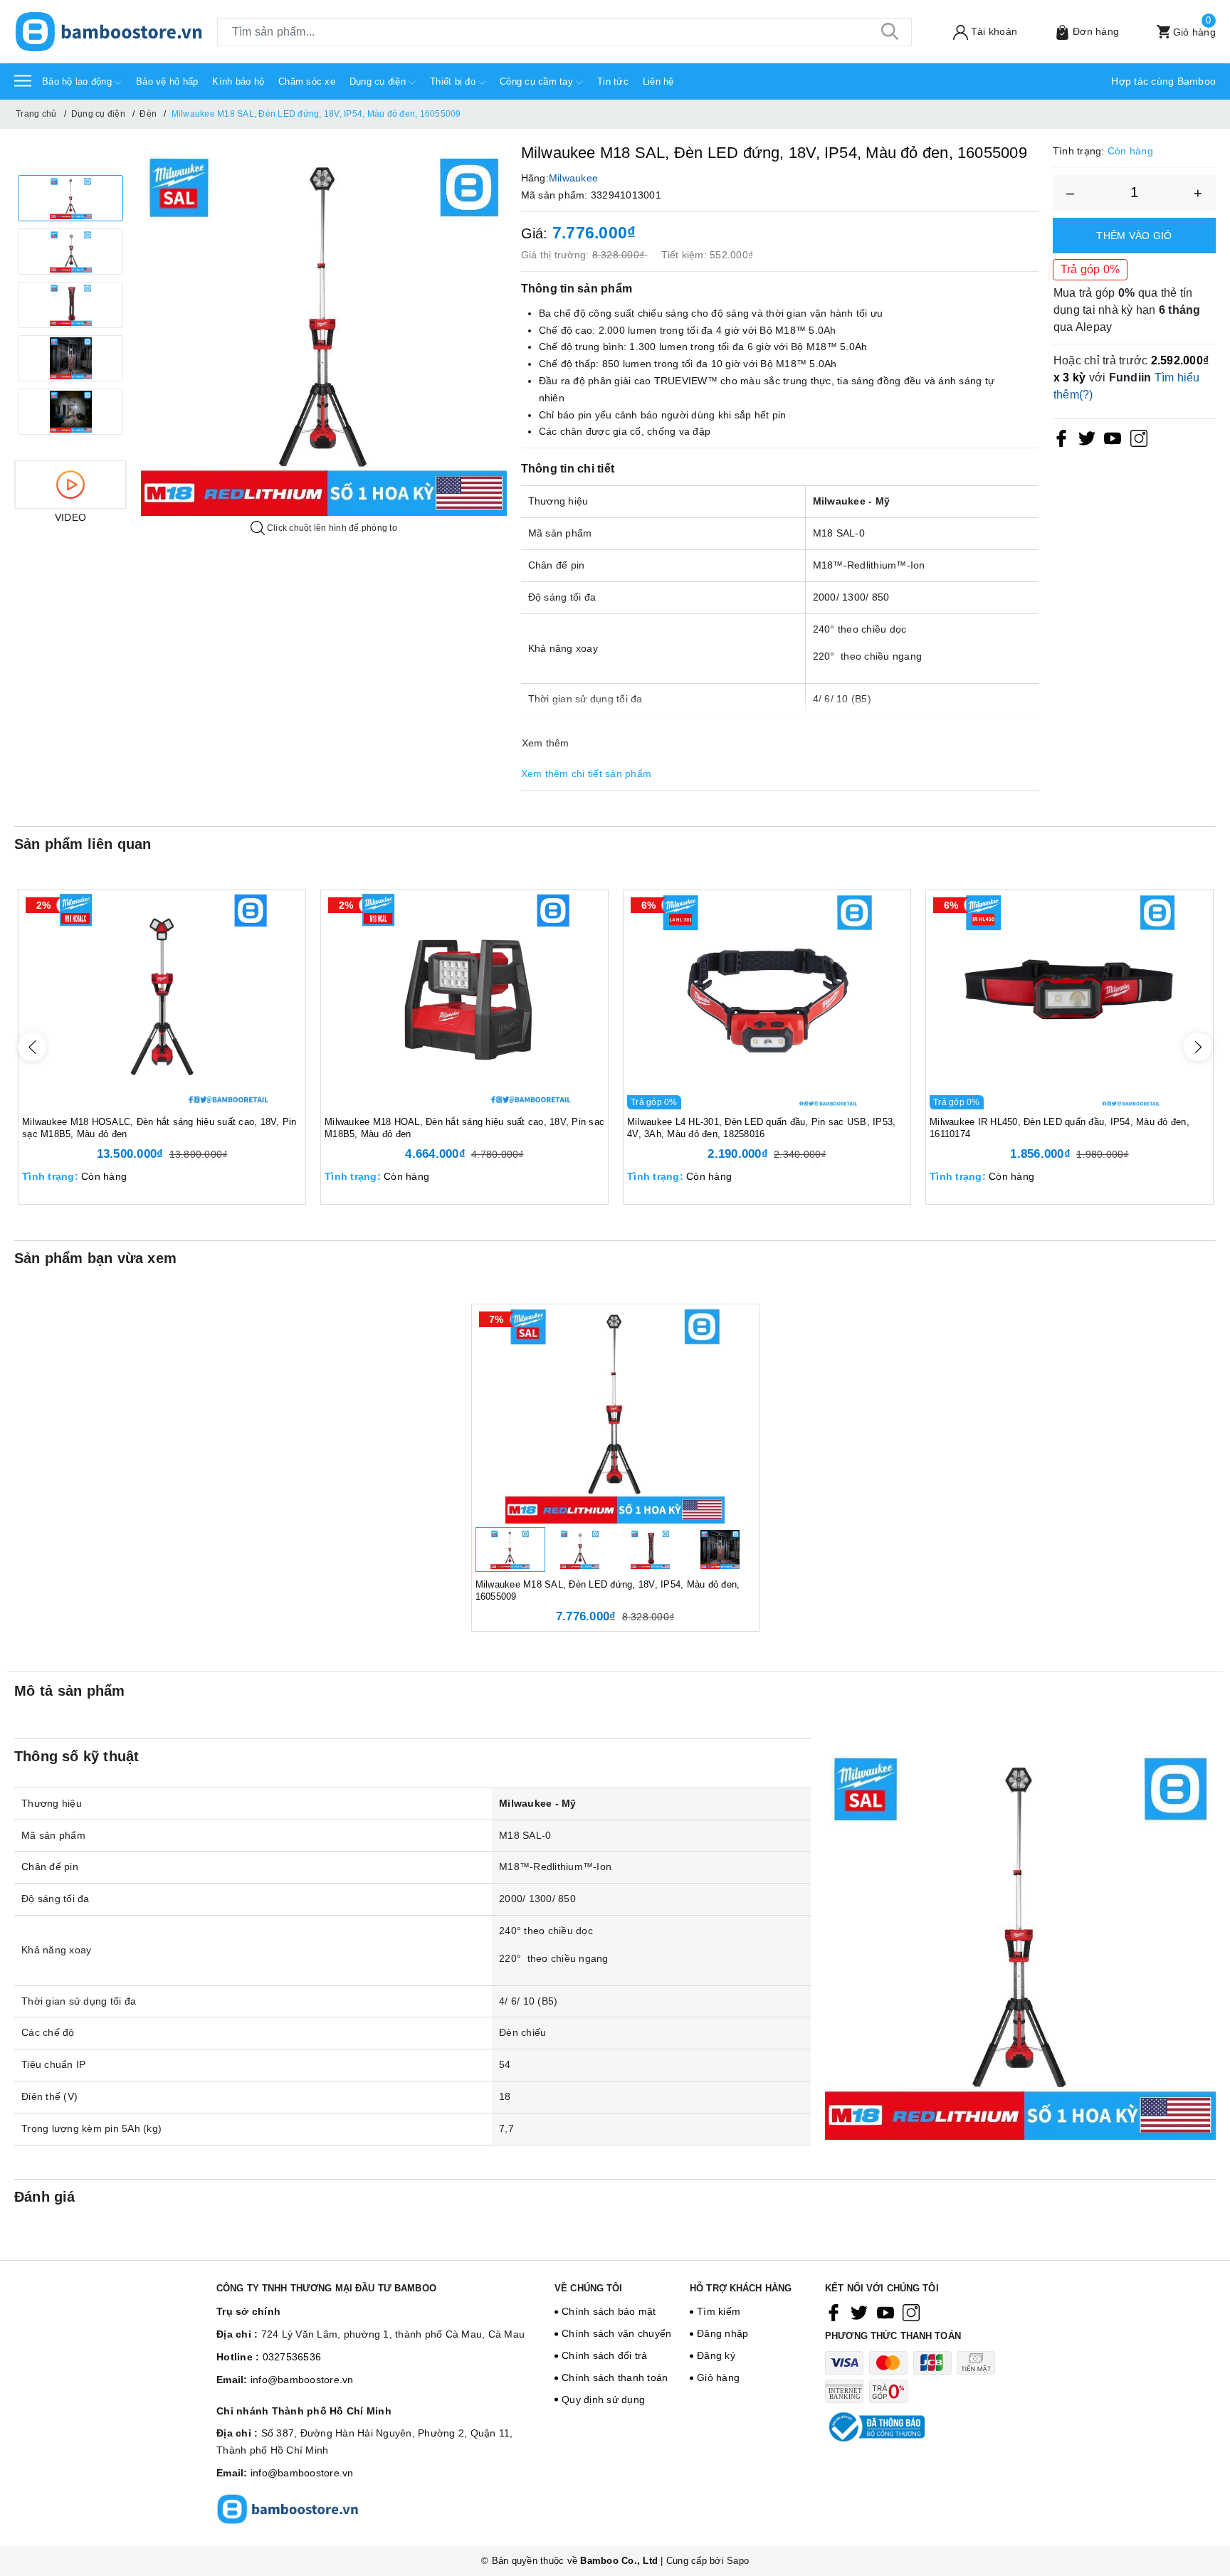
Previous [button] (32, 1047)
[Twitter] (1087, 438)
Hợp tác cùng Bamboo (1163, 81)
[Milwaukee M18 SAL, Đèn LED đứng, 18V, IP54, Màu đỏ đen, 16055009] (615, 1414)
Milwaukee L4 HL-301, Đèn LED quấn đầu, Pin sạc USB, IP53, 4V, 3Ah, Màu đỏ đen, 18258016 (761, 1128)
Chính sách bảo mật (609, 2311)
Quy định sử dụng (603, 2400)
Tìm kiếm (719, 2311)
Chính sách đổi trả (605, 2355)
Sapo (738, 2561)
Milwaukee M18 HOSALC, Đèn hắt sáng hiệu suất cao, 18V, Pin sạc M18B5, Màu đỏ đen (159, 1128)
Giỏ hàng (718, 2377)
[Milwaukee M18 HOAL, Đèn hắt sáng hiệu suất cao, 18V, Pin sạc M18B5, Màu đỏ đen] (464, 1000)
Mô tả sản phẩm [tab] (70, 1691)
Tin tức (613, 81)
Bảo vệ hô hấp (167, 81)
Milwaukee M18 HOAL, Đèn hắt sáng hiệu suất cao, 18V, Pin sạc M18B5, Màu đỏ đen (464, 1128)
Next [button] (1198, 1047)
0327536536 (292, 2357)
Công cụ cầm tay (538, 81)
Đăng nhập (722, 2333)
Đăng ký (716, 2355)
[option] (70, 198)
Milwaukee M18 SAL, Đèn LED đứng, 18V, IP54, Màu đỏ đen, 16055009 (608, 1590)
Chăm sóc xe (307, 81)
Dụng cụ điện (379, 81)
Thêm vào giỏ (1134, 235)
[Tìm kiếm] (890, 32)
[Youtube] (1113, 438)
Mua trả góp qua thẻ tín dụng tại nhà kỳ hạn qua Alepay (1127, 309)
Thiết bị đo (454, 81)
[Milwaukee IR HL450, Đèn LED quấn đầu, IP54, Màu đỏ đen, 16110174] (1069, 1000)
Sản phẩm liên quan (83, 844)
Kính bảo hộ (238, 81)
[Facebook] (1061, 438)
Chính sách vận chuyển (616, 2333)
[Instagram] (1139, 438)
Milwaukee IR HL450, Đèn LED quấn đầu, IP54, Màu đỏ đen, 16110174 (1060, 1128)
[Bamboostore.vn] (109, 32)
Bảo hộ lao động (78, 81)
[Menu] (23, 80)
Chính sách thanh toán (615, 2377)
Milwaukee (573, 178)
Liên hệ (658, 81)
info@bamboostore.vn (302, 2380)
